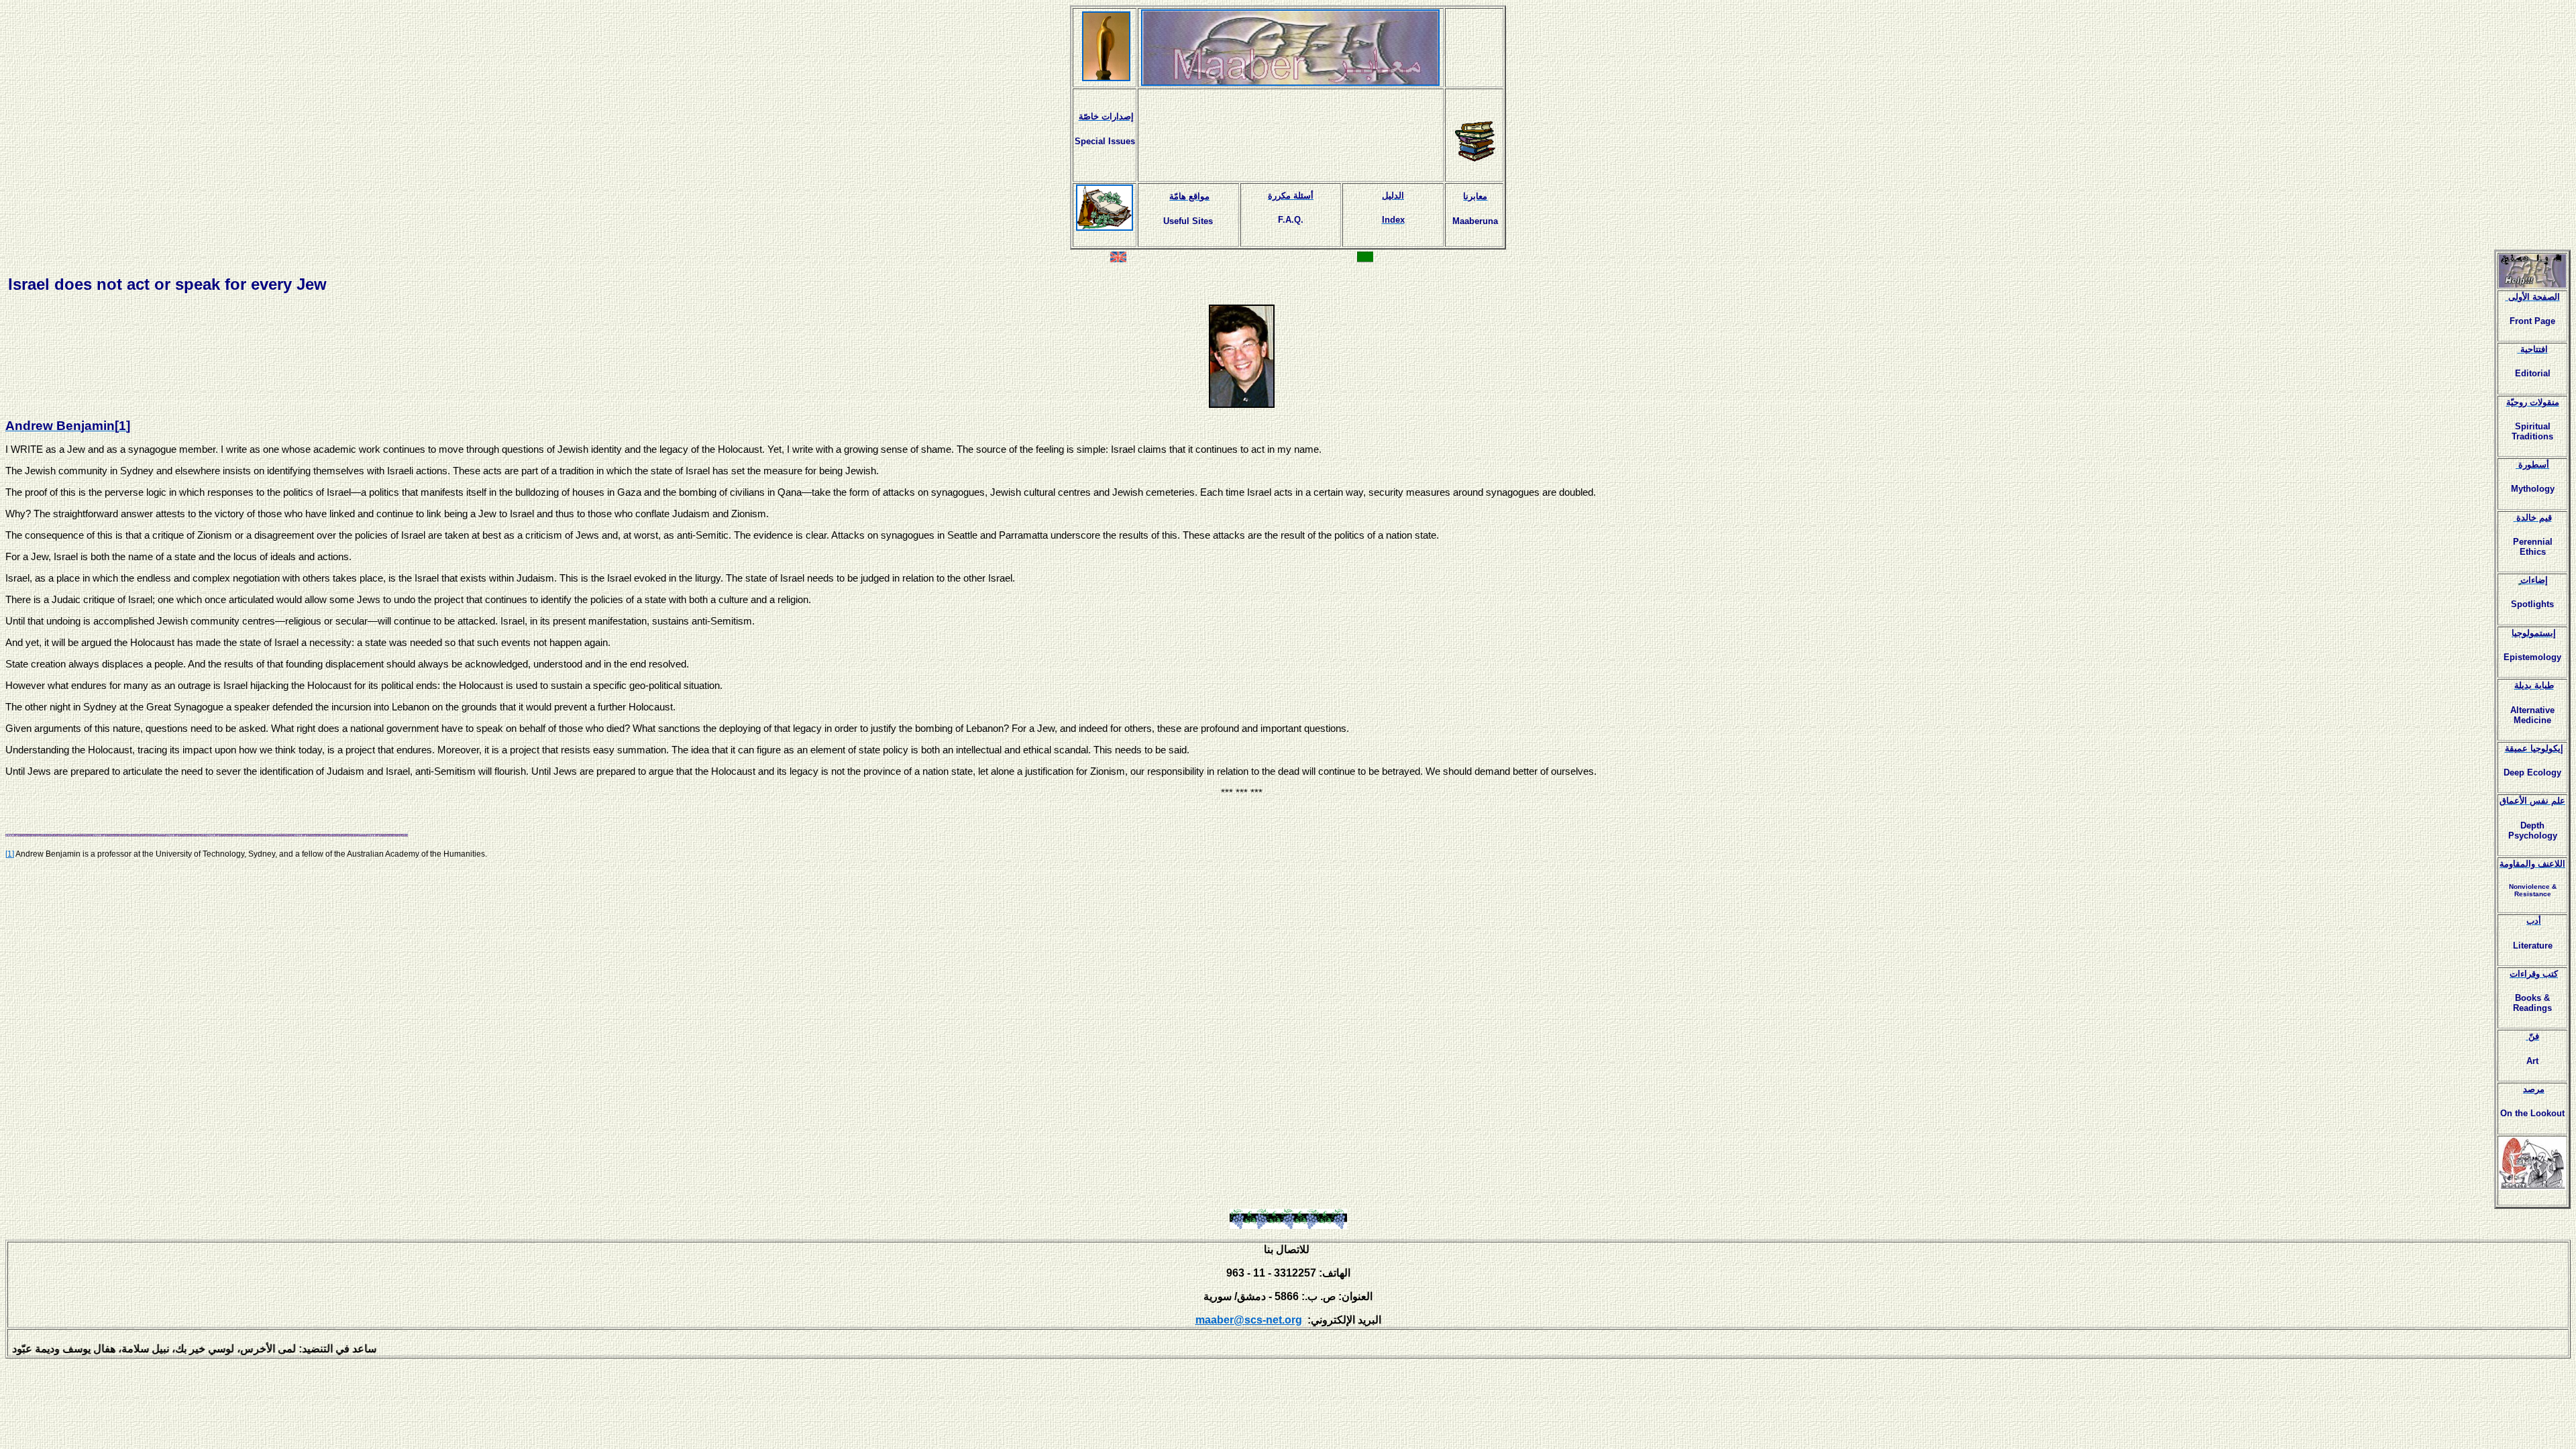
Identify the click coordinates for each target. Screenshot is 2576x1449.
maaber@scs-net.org (1249, 1320)
